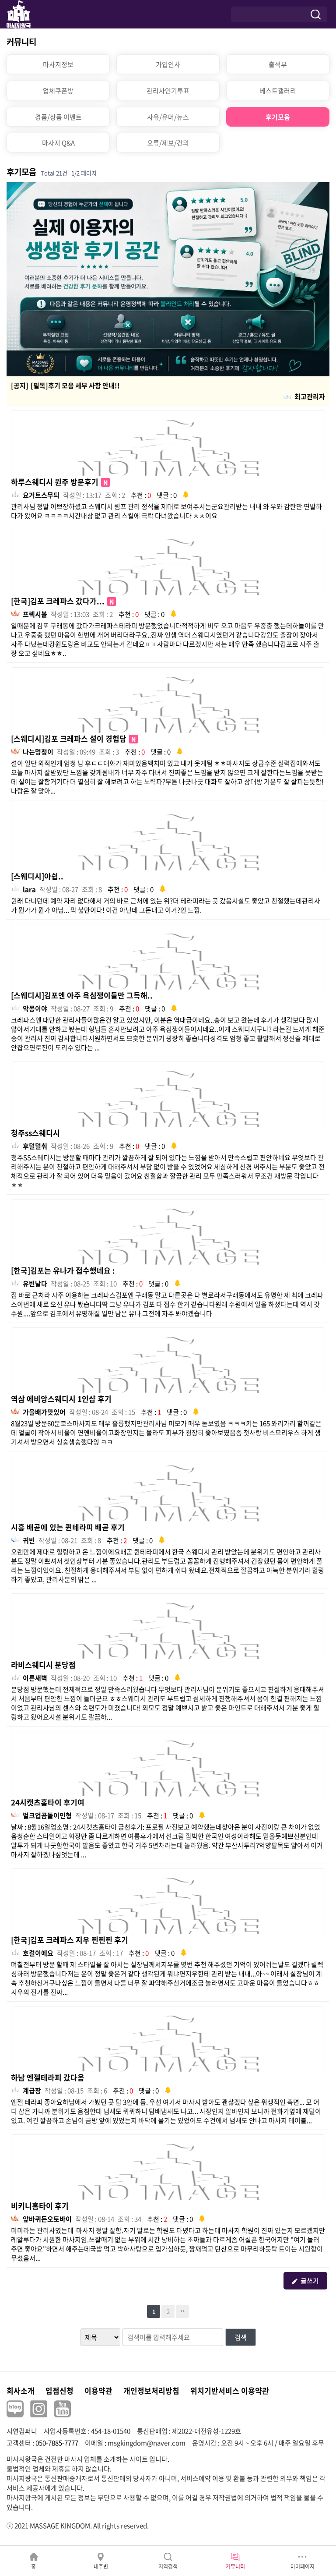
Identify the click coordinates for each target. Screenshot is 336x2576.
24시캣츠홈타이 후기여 (48, 1802)
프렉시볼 (35, 614)
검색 (241, 2337)
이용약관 (98, 2390)
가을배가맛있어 (44, 1412)
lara (29, 889)
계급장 (32, 2091)
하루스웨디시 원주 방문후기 (59, 482)
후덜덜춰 (35, 1146)
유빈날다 (35, 1284)
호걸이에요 (38, 1953)
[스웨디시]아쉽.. (37, 876)
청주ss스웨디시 (35, 1133)
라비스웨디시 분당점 (43, 1665)
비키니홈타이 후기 (40, 2206)
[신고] (186, 494)
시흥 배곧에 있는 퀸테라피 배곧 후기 (68, 1527)
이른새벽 (35, 1678)
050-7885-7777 (57, 2443)
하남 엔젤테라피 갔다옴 (48, 2077)
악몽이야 (35, 1008)
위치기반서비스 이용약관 (230, 2390)
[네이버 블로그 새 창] (15, 2409)
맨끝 (182, 2311)
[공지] (20, 386)
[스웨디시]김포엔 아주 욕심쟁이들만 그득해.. (82, 995)
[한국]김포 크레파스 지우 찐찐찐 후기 (70, 1940)
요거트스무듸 (41, 495)
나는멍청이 (38, 752)
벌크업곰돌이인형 (47, 1815)
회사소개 (21, 2390)
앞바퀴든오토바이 (47, 2219)
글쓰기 (310, 2281)
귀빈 (29, 1540)
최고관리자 (310, 396)
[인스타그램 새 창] (39, 2409)
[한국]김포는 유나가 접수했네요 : (63, 1270)
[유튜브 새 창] (62, 2409)
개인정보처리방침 (151, 2390)
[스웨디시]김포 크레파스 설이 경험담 (73, 738)
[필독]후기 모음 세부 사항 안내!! (75, 386)
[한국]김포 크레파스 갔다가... (63, 601)
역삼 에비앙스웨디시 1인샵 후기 (61, 1399)
